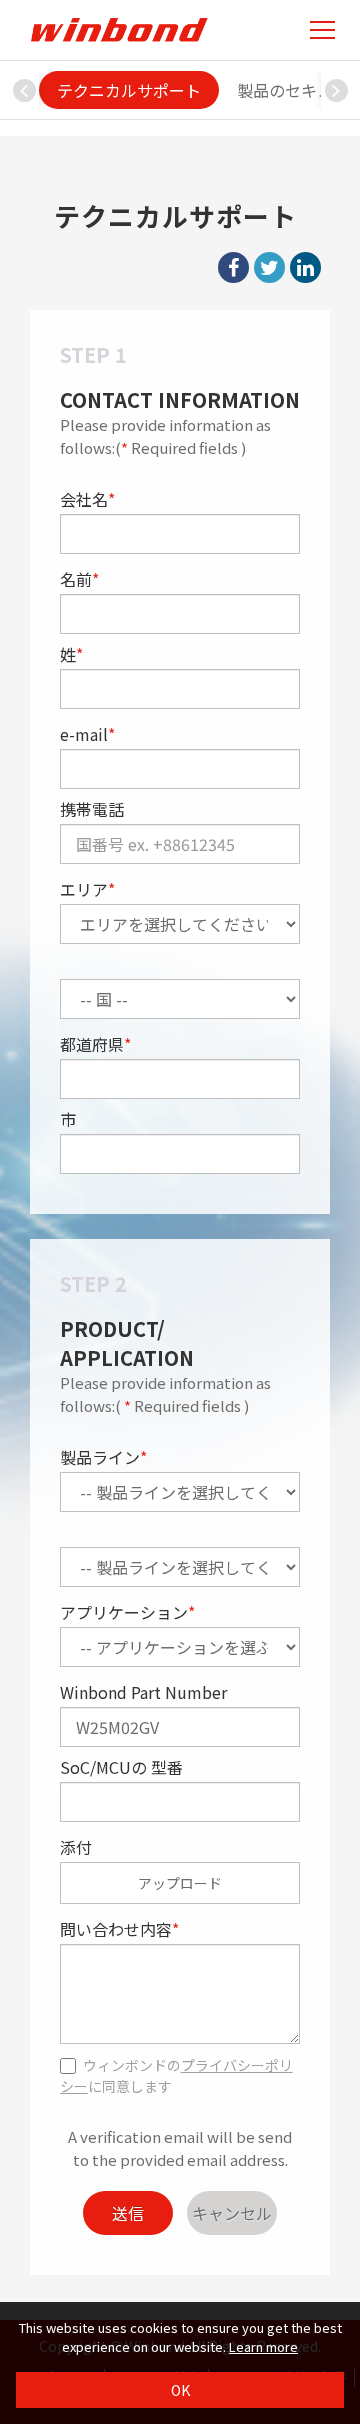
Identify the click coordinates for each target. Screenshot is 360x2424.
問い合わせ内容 (119, 1929)
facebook (233, 267)
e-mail (87, 734)
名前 (79, 579)
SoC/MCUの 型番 (121, 1767)
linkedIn (305, 267)
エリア (87, 889)
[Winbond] (119, 29)
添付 (76, 1847)
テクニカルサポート (129, 90)
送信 (128, 2213)
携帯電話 (92, 809)
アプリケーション (127, 1612)
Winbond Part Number (143, 1692)
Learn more (263, 2346)
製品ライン (103, 1457)
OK (180, 2390)
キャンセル (232, 2213)
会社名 (87, 499)
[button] (336, 90)
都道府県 (95, 1044)
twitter (269, 267)
